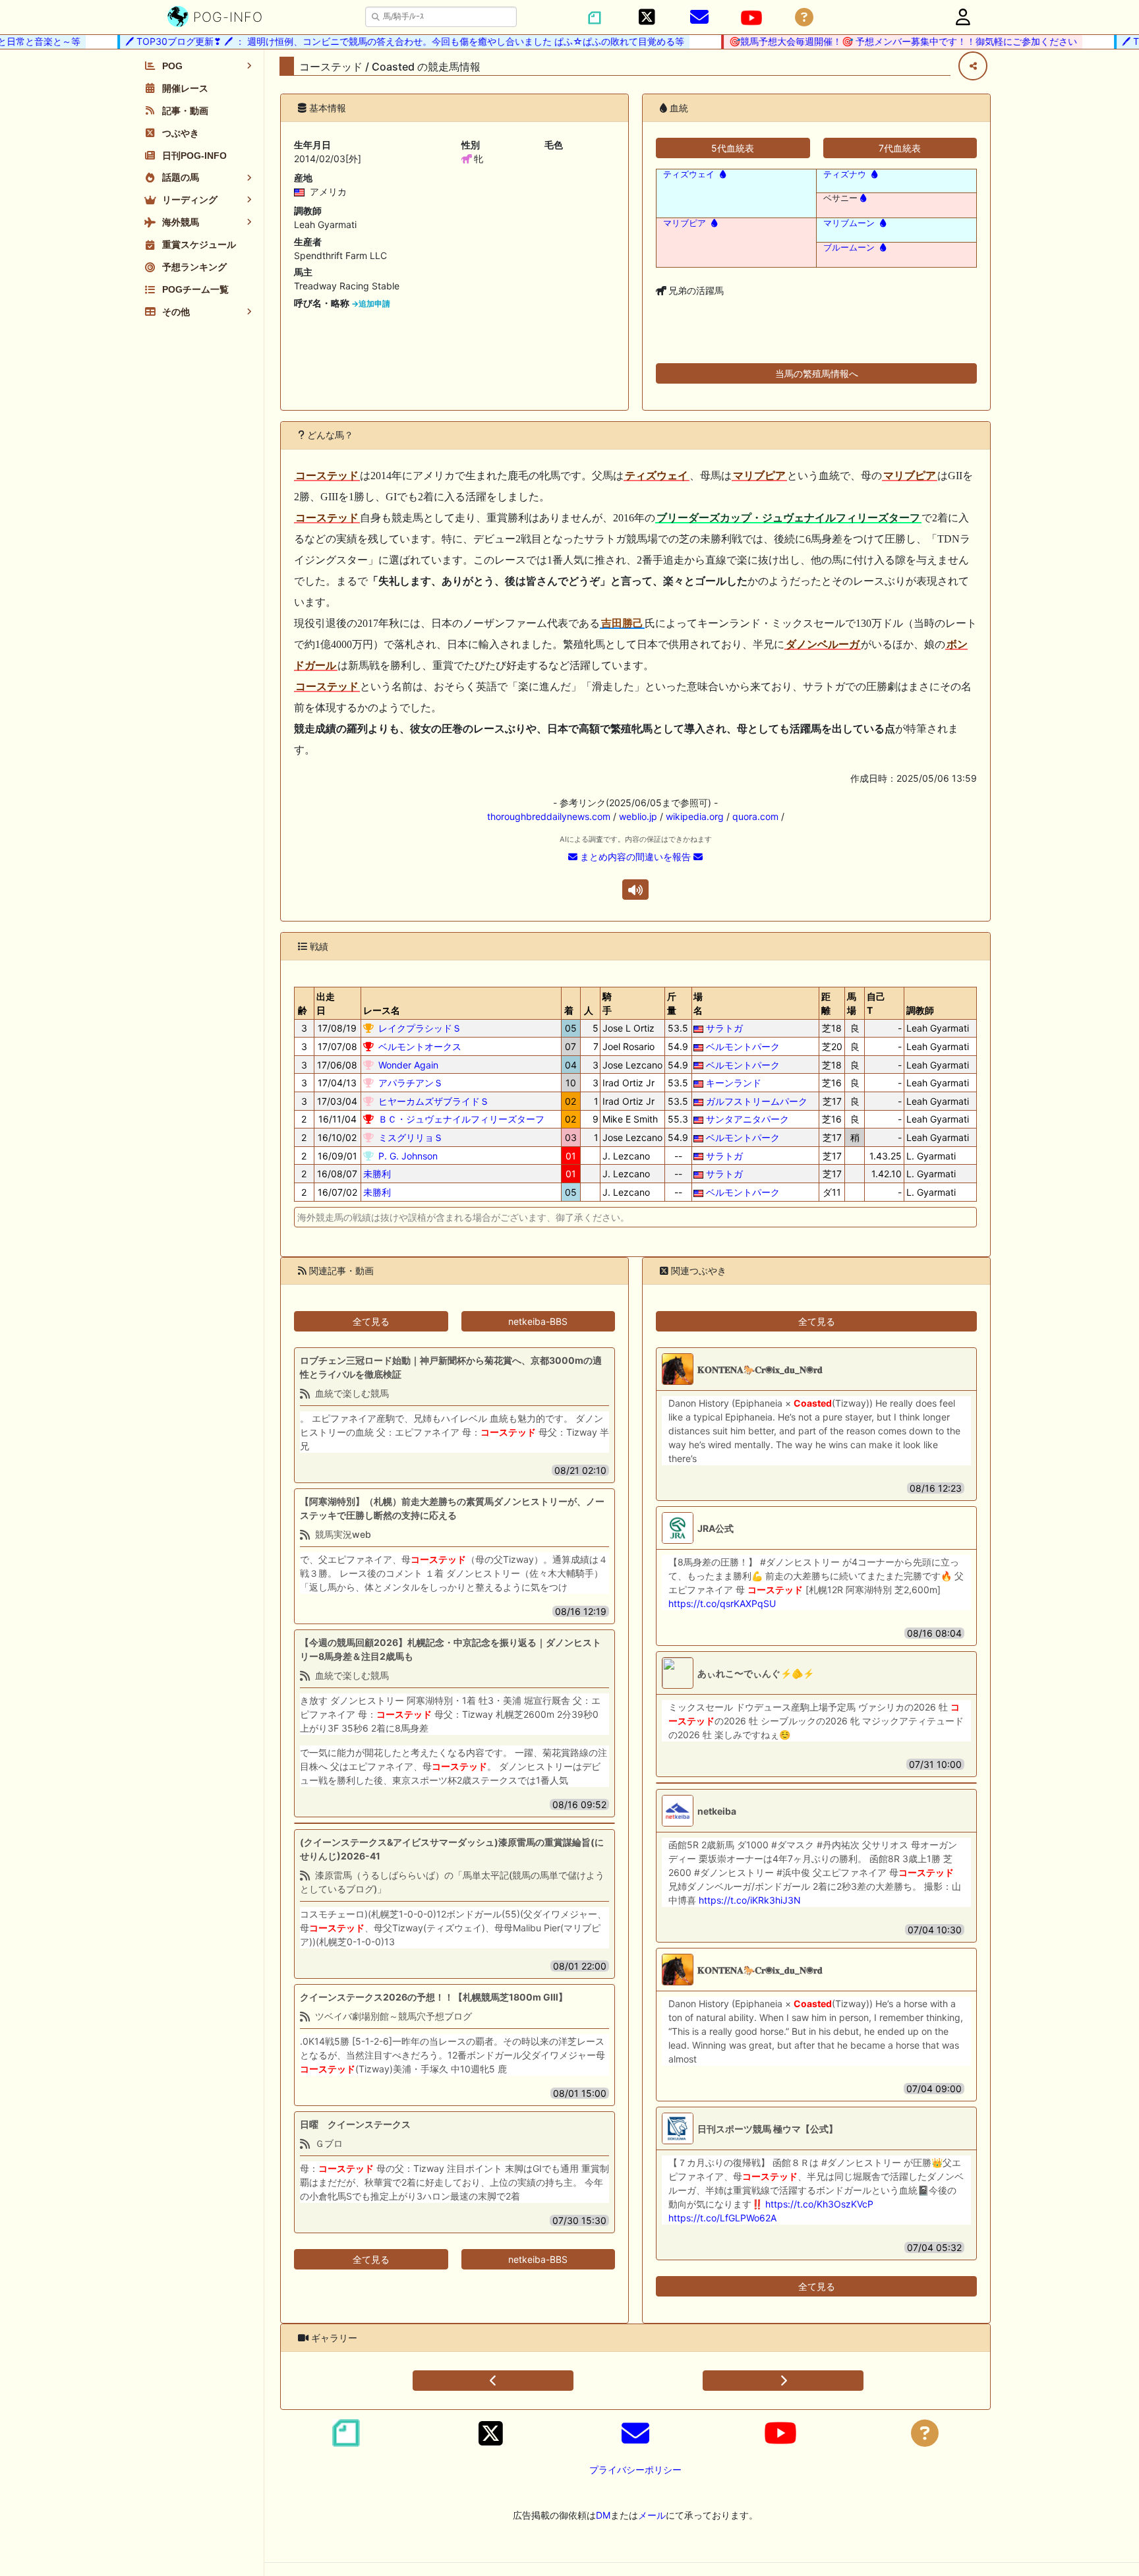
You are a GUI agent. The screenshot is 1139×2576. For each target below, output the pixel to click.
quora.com (755, 816)
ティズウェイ (689, 174)
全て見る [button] (371, 1321)
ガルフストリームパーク (757, 1101)
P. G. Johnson (408, 1156)
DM (603, 2515)
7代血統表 (900, 148)
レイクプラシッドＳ (420, 1028)
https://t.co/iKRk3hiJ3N (750, 1900)
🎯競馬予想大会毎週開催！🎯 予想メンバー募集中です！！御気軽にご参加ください (876, 41)
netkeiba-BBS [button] (538, 1321)
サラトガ (724, 1028)
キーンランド (734, 1083)
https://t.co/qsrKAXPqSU (722, 1603)
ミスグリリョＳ (411, 1137)
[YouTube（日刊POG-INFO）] (751, 18)
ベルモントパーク (743, 1046)
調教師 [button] (920, 1010)
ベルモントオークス (420, 1046)
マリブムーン (849, 223)
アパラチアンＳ (411, 1083)
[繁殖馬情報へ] (721, 174)
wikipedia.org (695, 816)
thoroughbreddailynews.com (549, 816)
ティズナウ (845, 174)
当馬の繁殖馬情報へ (817, 373)
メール (652, 2515)
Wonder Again (408, 1065)
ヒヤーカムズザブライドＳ (434, 1101)
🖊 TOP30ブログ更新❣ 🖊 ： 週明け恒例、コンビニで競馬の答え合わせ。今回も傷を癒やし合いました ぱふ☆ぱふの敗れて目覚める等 (378, 41)
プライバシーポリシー (635, 2470)
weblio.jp (638, 816)
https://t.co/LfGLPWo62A (722, 2218)
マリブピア (685, 223)
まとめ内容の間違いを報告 (635, 857)
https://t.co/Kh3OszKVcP (819, 2204)
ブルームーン (849, 248)
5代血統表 (733, 148)
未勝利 (377, 1174)
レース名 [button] (382, 1010)
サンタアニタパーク (747, 1119)
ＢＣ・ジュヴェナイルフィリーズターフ (461, 1119)
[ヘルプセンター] (804, 17)
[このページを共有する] (973, 66)
